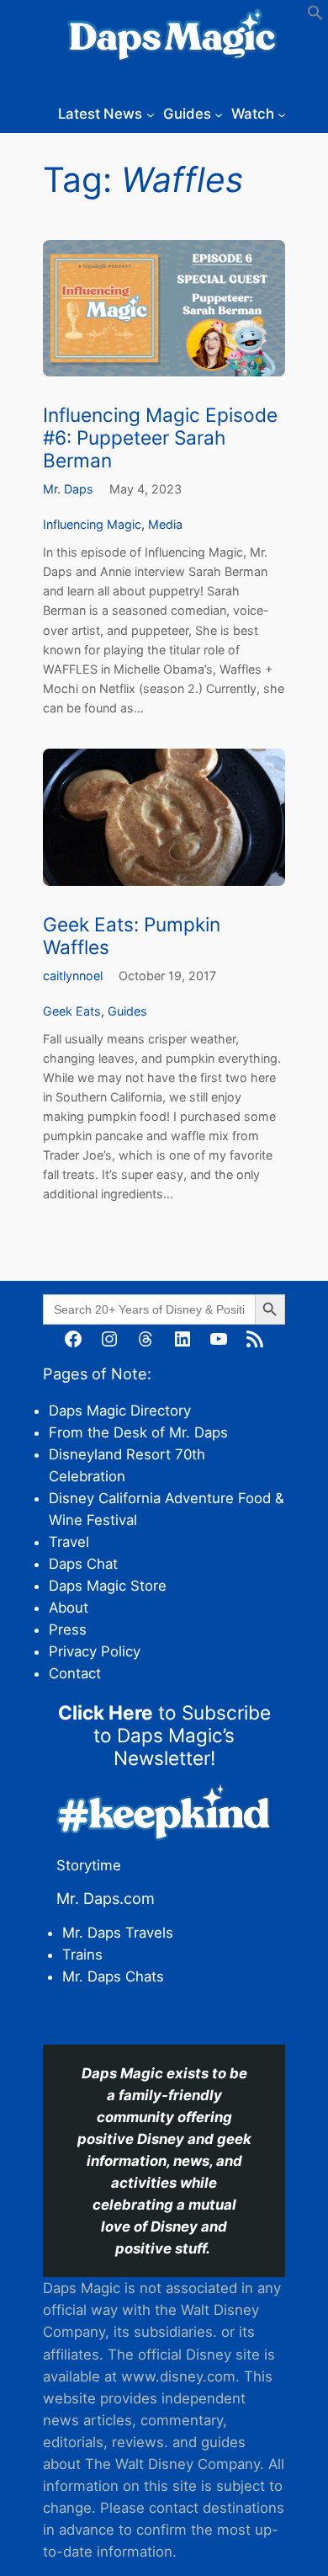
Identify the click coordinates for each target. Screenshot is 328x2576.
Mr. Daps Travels (118, 1933)
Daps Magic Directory (120, 1411)
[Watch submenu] (282, 114)
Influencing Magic (92, 524)
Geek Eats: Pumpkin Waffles (132, 936)
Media (165, 524)
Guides (127, 1011)
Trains (82, 1955)
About (69, 1608)
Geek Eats (72, 1011)
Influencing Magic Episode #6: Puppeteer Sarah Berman (160, 437)
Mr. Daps (68, 489)
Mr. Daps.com (106, 1898)
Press (68, 1629)
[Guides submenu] (219, 114)
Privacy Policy (95, 1651)
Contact (75, 1673)
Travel (69, 1542)
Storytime (89, 1865)
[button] (315, 16)
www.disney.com (178, 2376)
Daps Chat (83, 1564)
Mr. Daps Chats (113, 1976)
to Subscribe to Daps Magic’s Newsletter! (164, 1735)
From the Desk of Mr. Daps (138, 1432)
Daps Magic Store (108, 1586)
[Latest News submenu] (151, 114)
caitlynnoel (73, 976)
